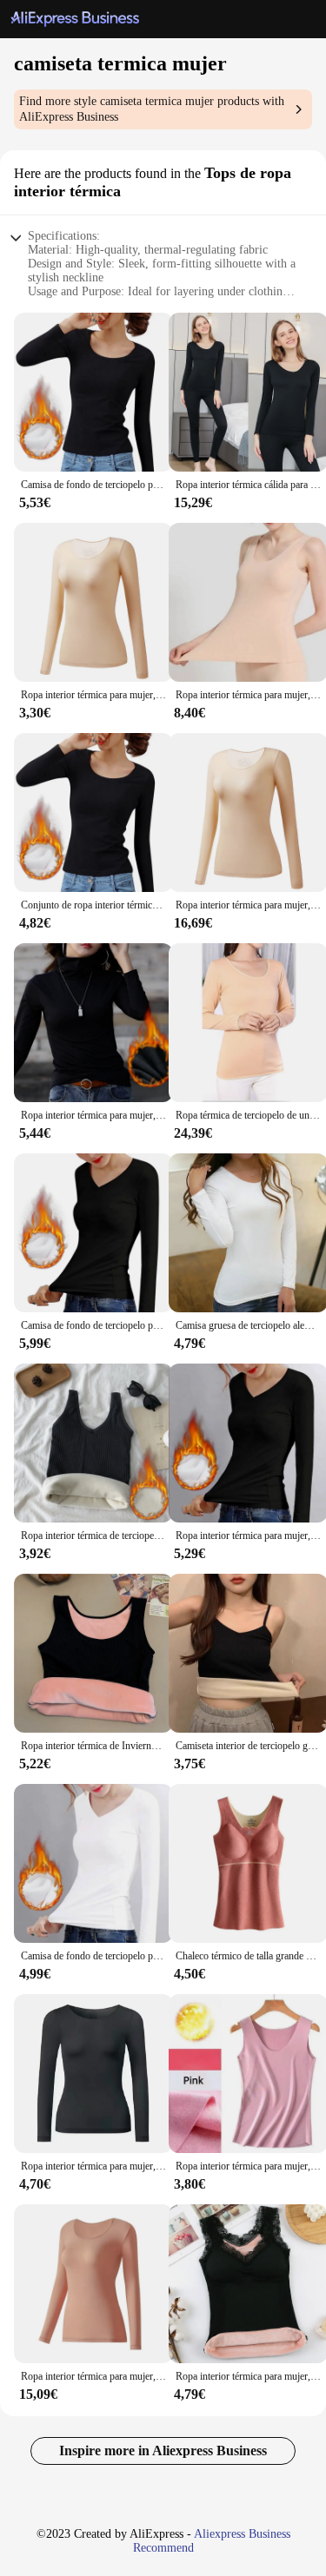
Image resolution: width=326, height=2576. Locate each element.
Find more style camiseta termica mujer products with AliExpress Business (152, 109)
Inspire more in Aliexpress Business (163, 2451)
